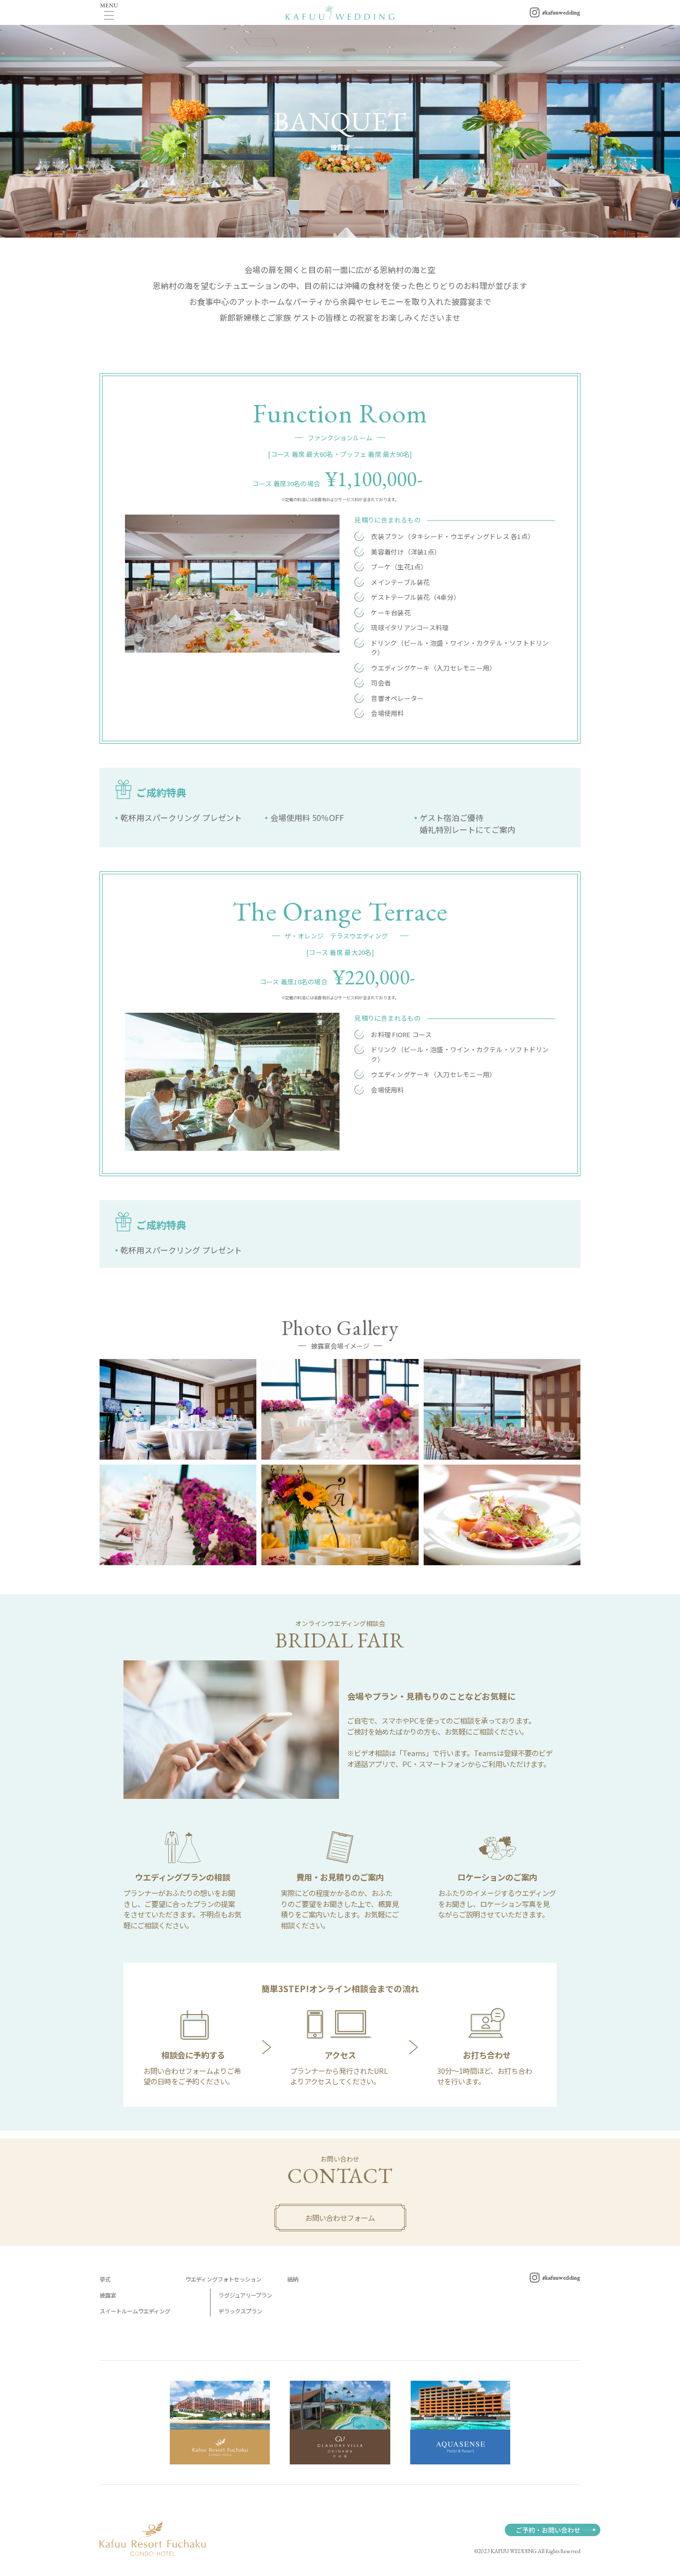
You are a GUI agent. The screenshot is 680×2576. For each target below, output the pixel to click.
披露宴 (108, 2295)
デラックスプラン (240, 2311)
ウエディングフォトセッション (223, 2279)
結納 (293, 2279)
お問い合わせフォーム (340, 2218)
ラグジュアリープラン (245, 2295)
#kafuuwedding (561, 2278)
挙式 (105, 2279)
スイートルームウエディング (135, 2311)
